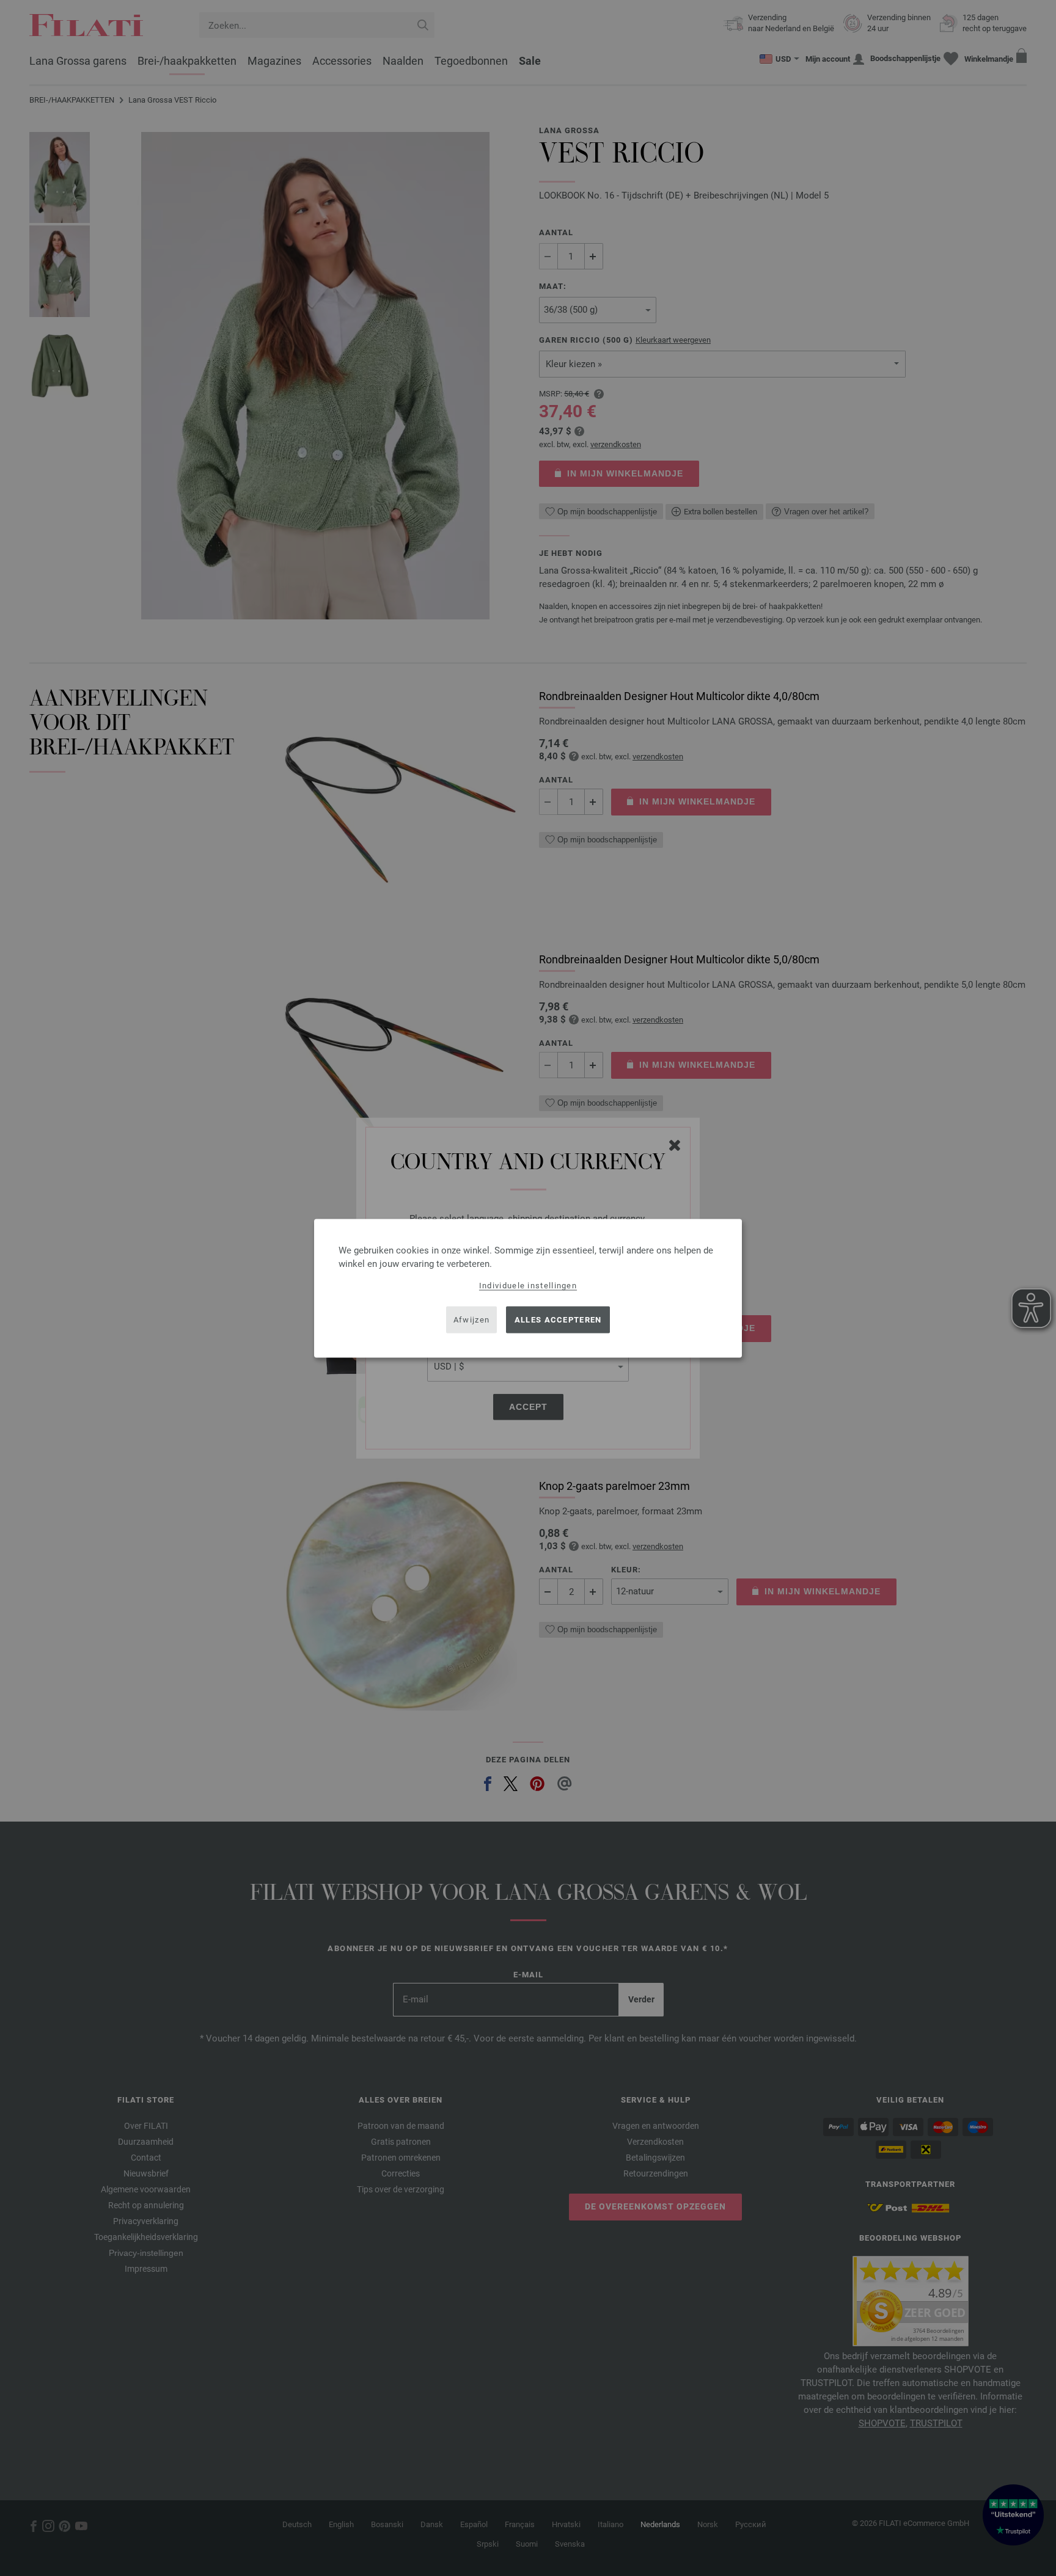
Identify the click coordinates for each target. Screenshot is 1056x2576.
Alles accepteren (558, 1320)
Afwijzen (471, 1320)
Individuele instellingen (528, 1285)
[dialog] (528, 1288)
